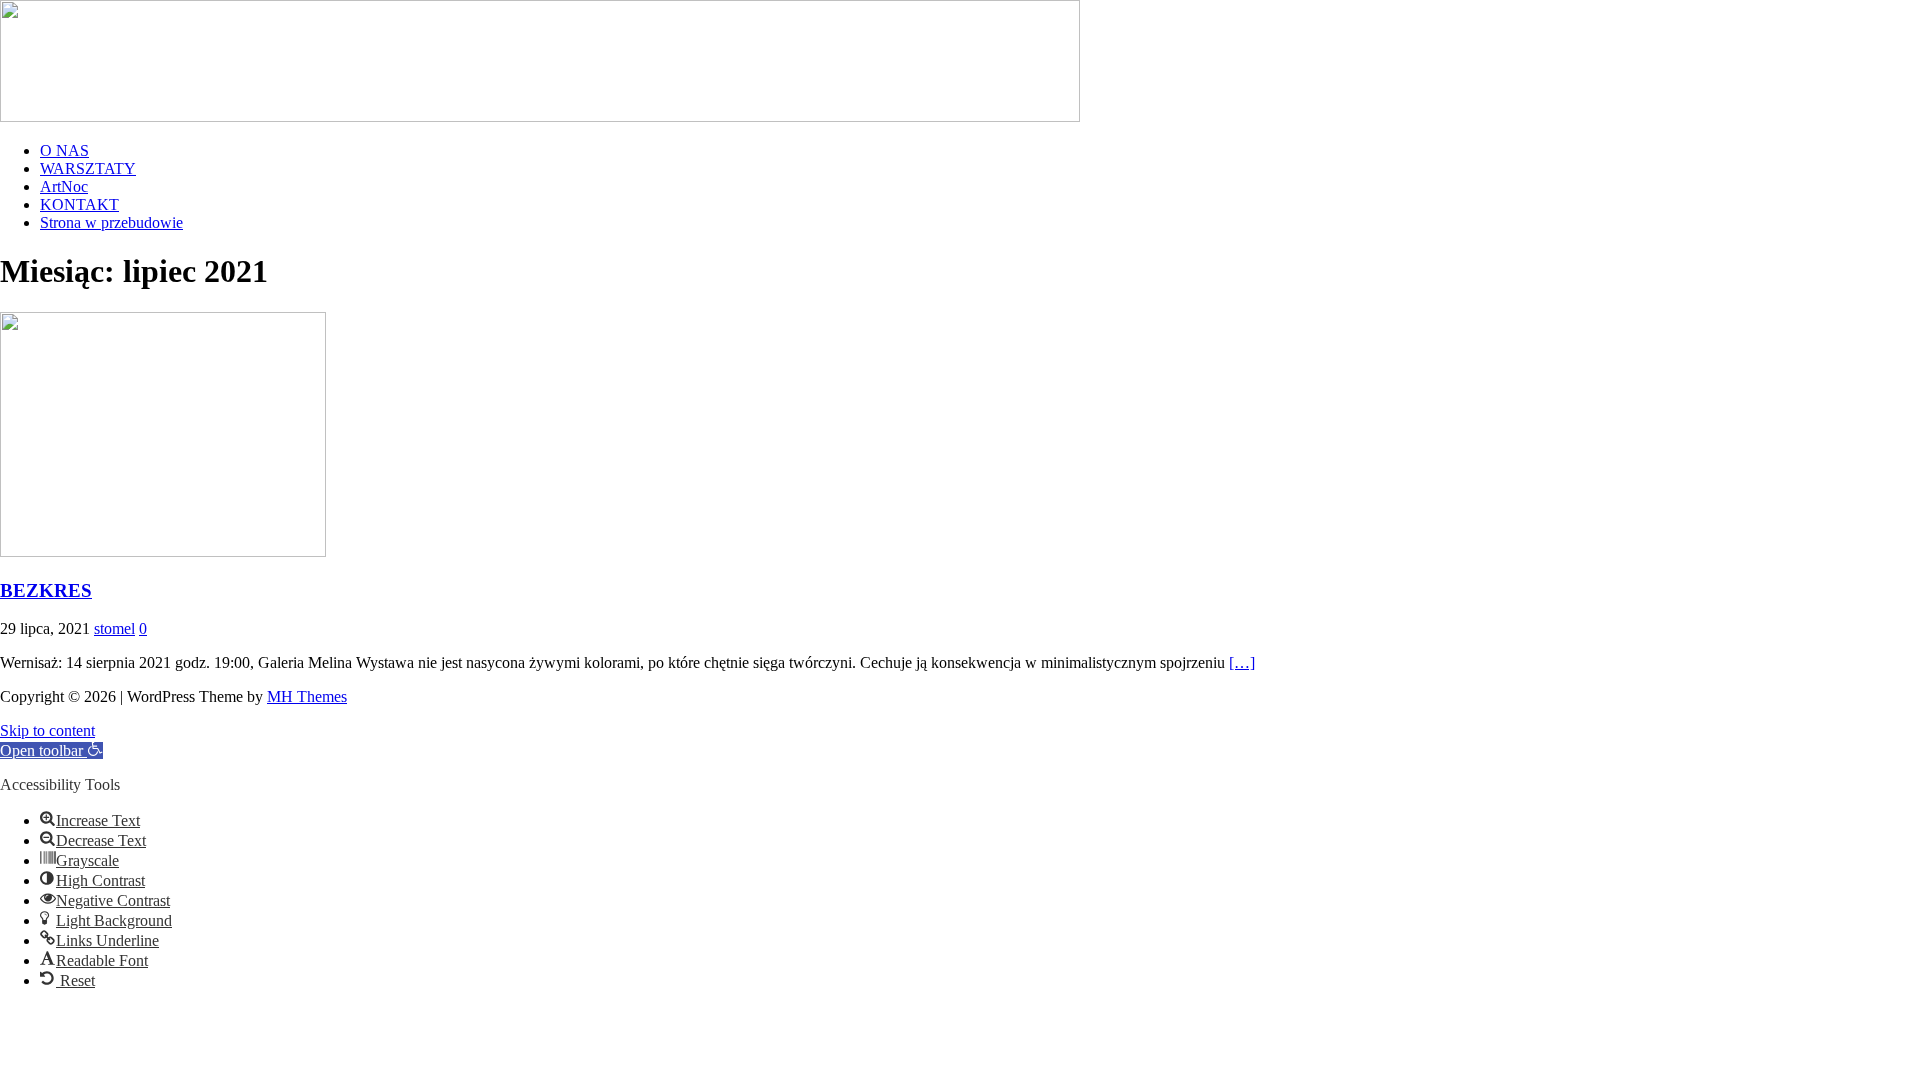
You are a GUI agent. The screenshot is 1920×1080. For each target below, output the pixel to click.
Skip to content (47, 730)
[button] (51, 750)
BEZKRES (46, 590)
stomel (114, 628)
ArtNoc (64, 186)
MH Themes (307, 696)
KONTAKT (79, 204)
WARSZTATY (88, 168)
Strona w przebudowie (111, 222)
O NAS (64, 150)
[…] (1242, 662)
